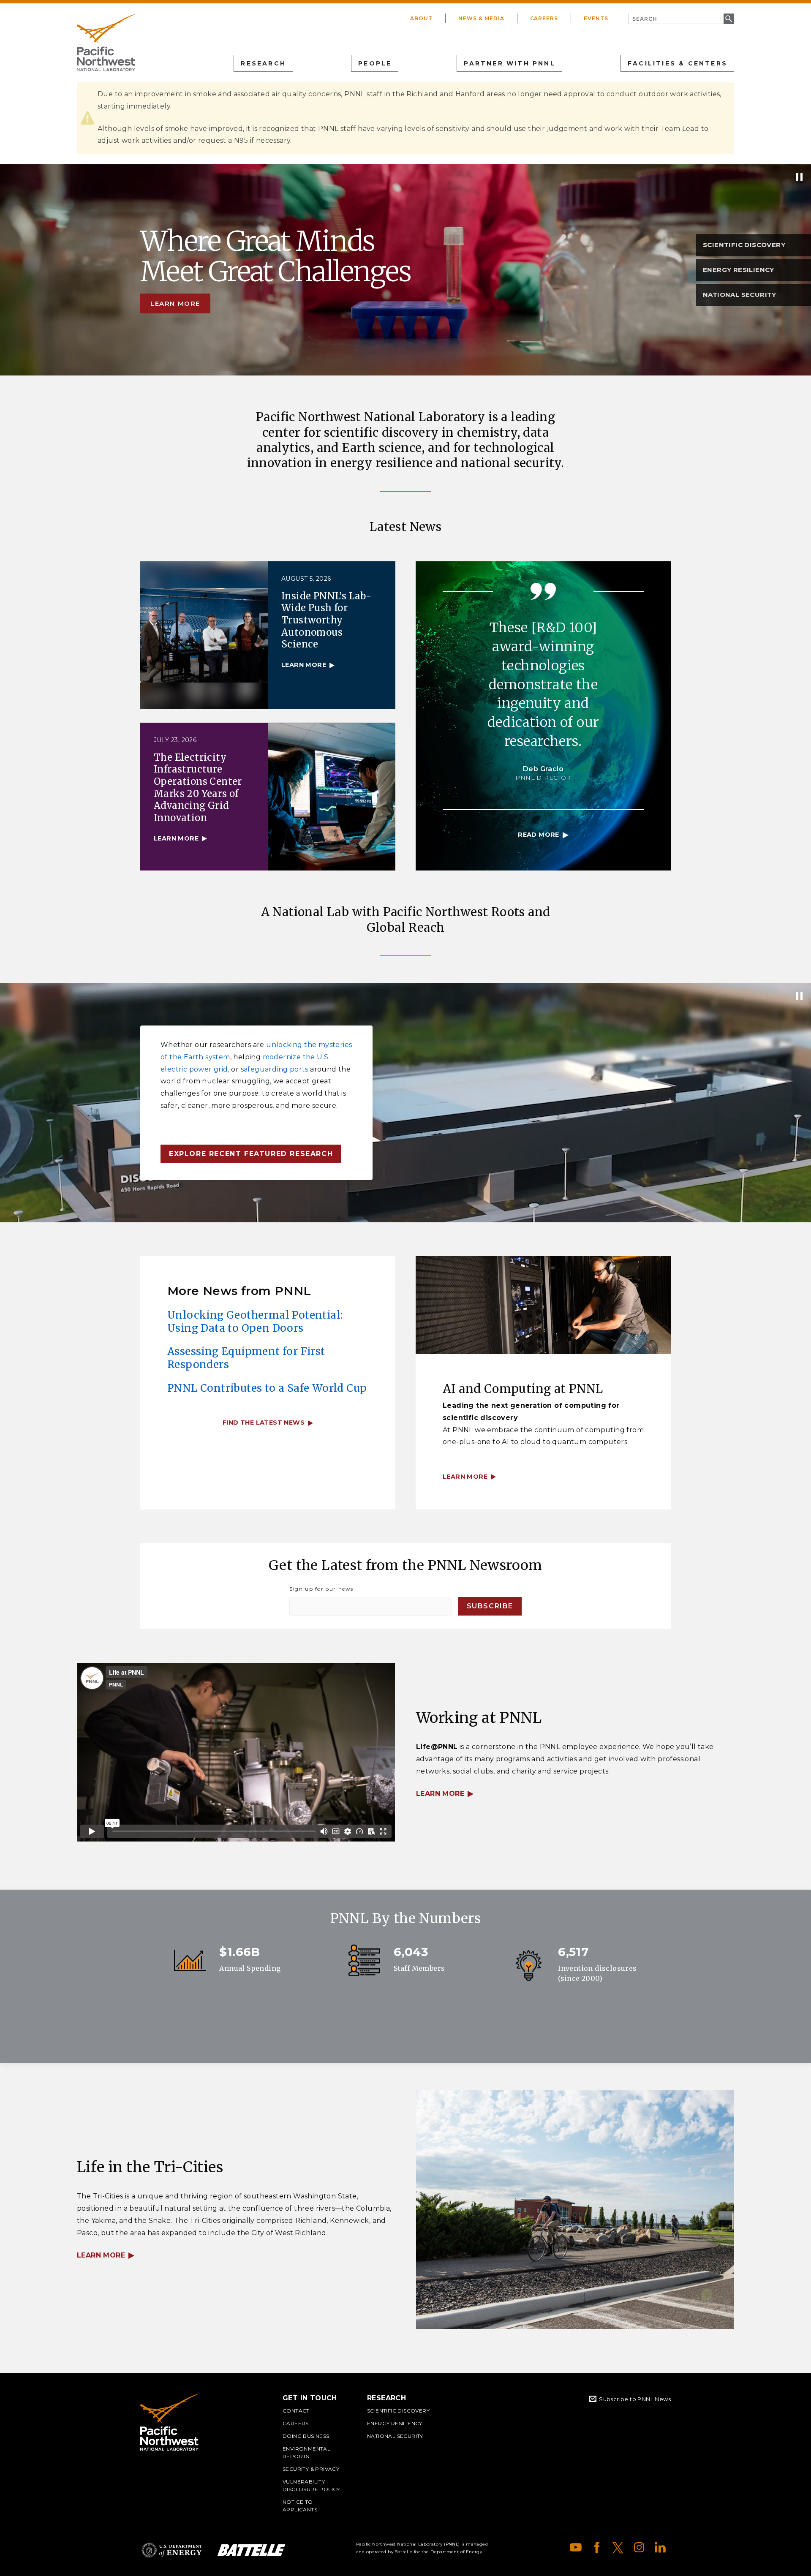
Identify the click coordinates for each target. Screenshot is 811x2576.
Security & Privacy (311, 2469)
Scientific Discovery (398, 2411)
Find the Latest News (264, 1423)
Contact (296, 2411)
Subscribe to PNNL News (635, 2399)
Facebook (597, 2547)
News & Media (481, 18)
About (421, 18)
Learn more (175, 303)
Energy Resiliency (395, 2423)
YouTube (576, 2547)
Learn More (440, 1794)
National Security (395, 2436)
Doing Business (306, 2436)
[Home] (106, 43)
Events (596, 18)
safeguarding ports (275, 1069)
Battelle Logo (251, 2550)
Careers (544, 18)
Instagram (639, 2547)
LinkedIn (660, 2547)
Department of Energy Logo (172, 2550)
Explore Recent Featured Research (251, 1154)
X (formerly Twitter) (618, 2547)
